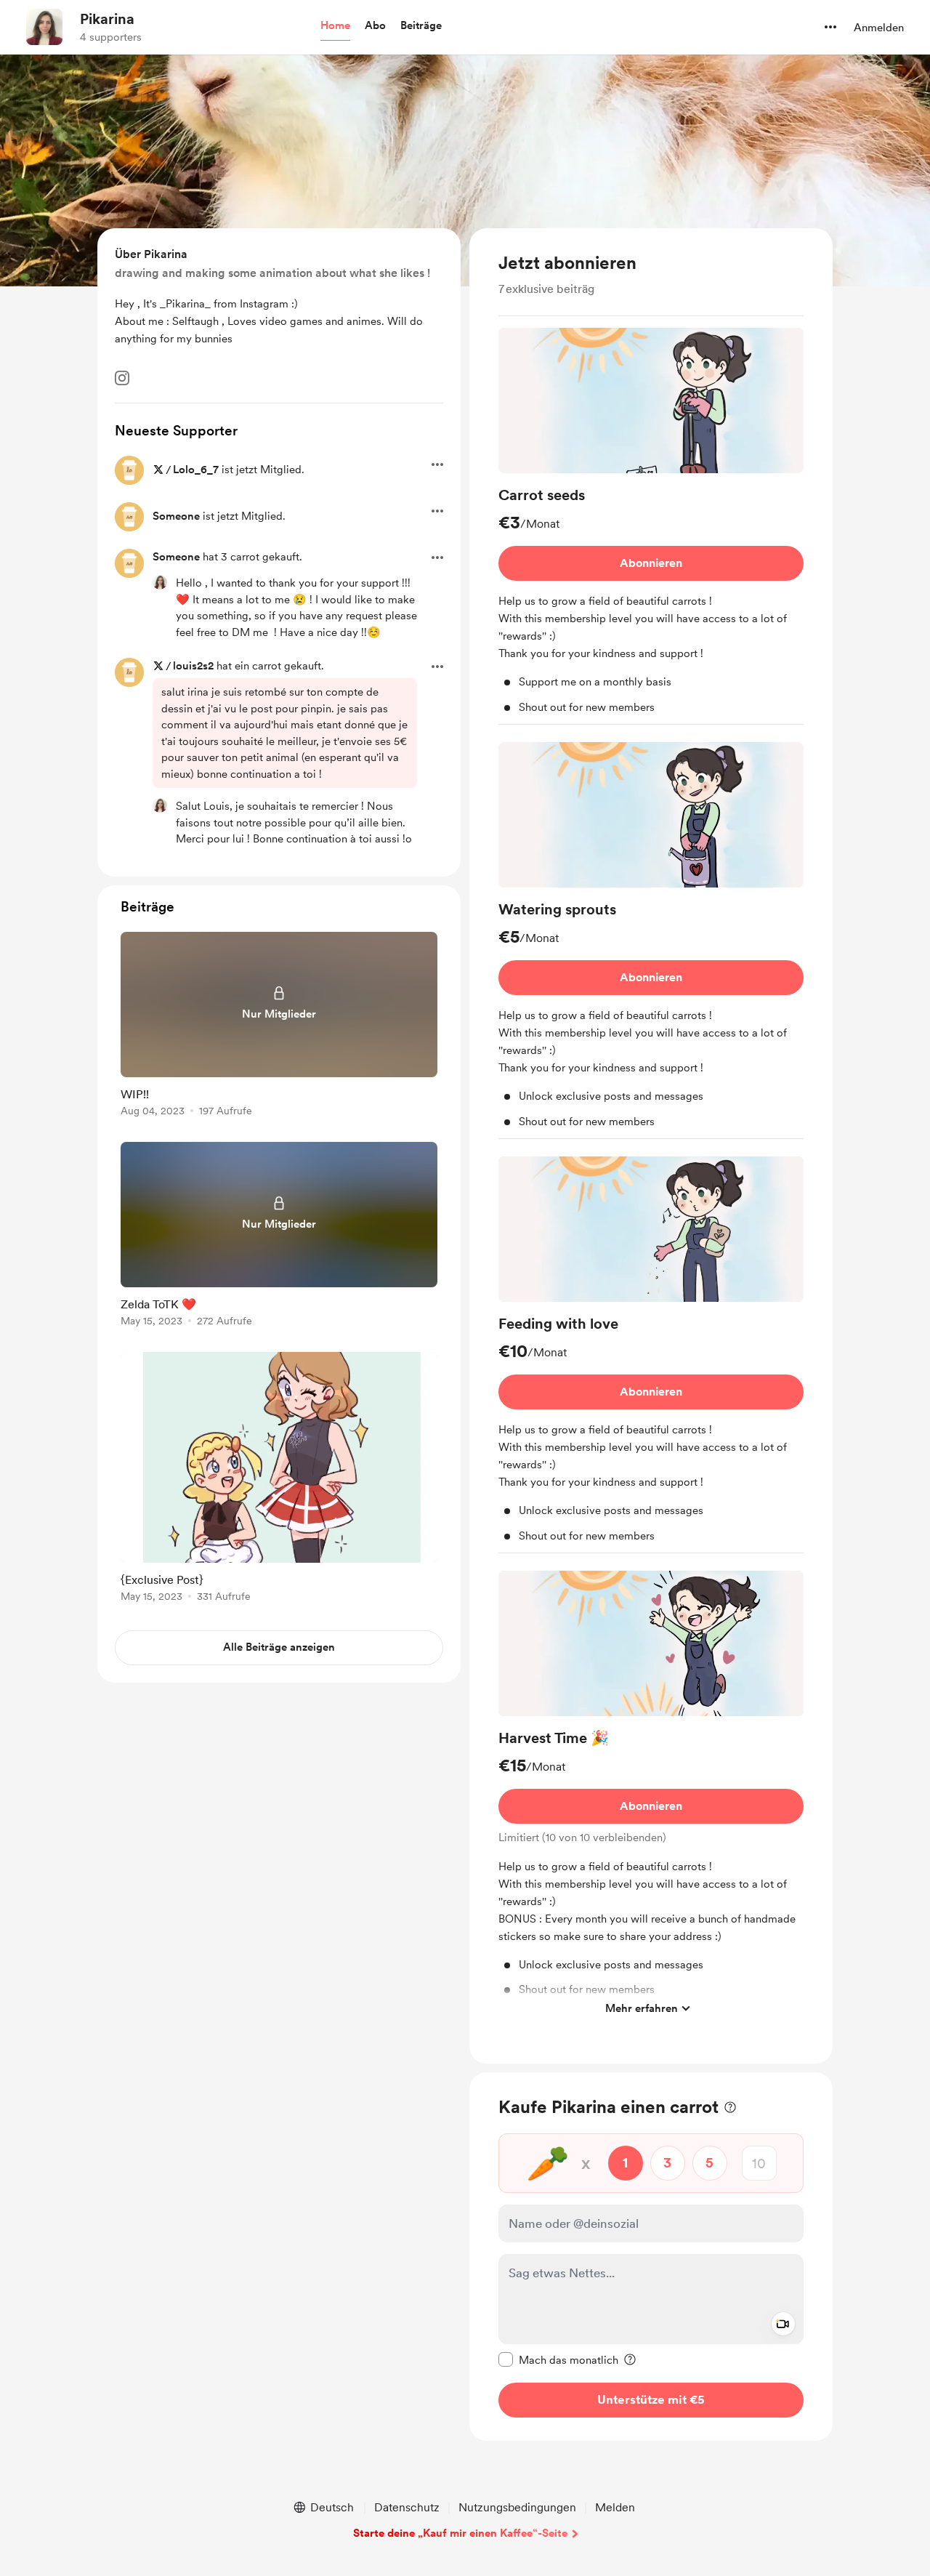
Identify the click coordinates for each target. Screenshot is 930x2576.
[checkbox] (558, 2359)
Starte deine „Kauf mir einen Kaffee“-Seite (460, 2533)
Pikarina (107, 19)
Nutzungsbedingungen (517, 2507)
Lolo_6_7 (196, 470)
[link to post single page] (279, 1027)
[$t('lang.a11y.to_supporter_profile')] (160, 582)
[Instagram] (122, 378)
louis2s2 (193, 666)
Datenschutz (407, 2507)
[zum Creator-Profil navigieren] (44, 27)
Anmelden (879, 28)
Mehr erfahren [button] (642, 2008)
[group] (651, 526)
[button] (335, 26)
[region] (651, 1146)
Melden (615, 2507)
